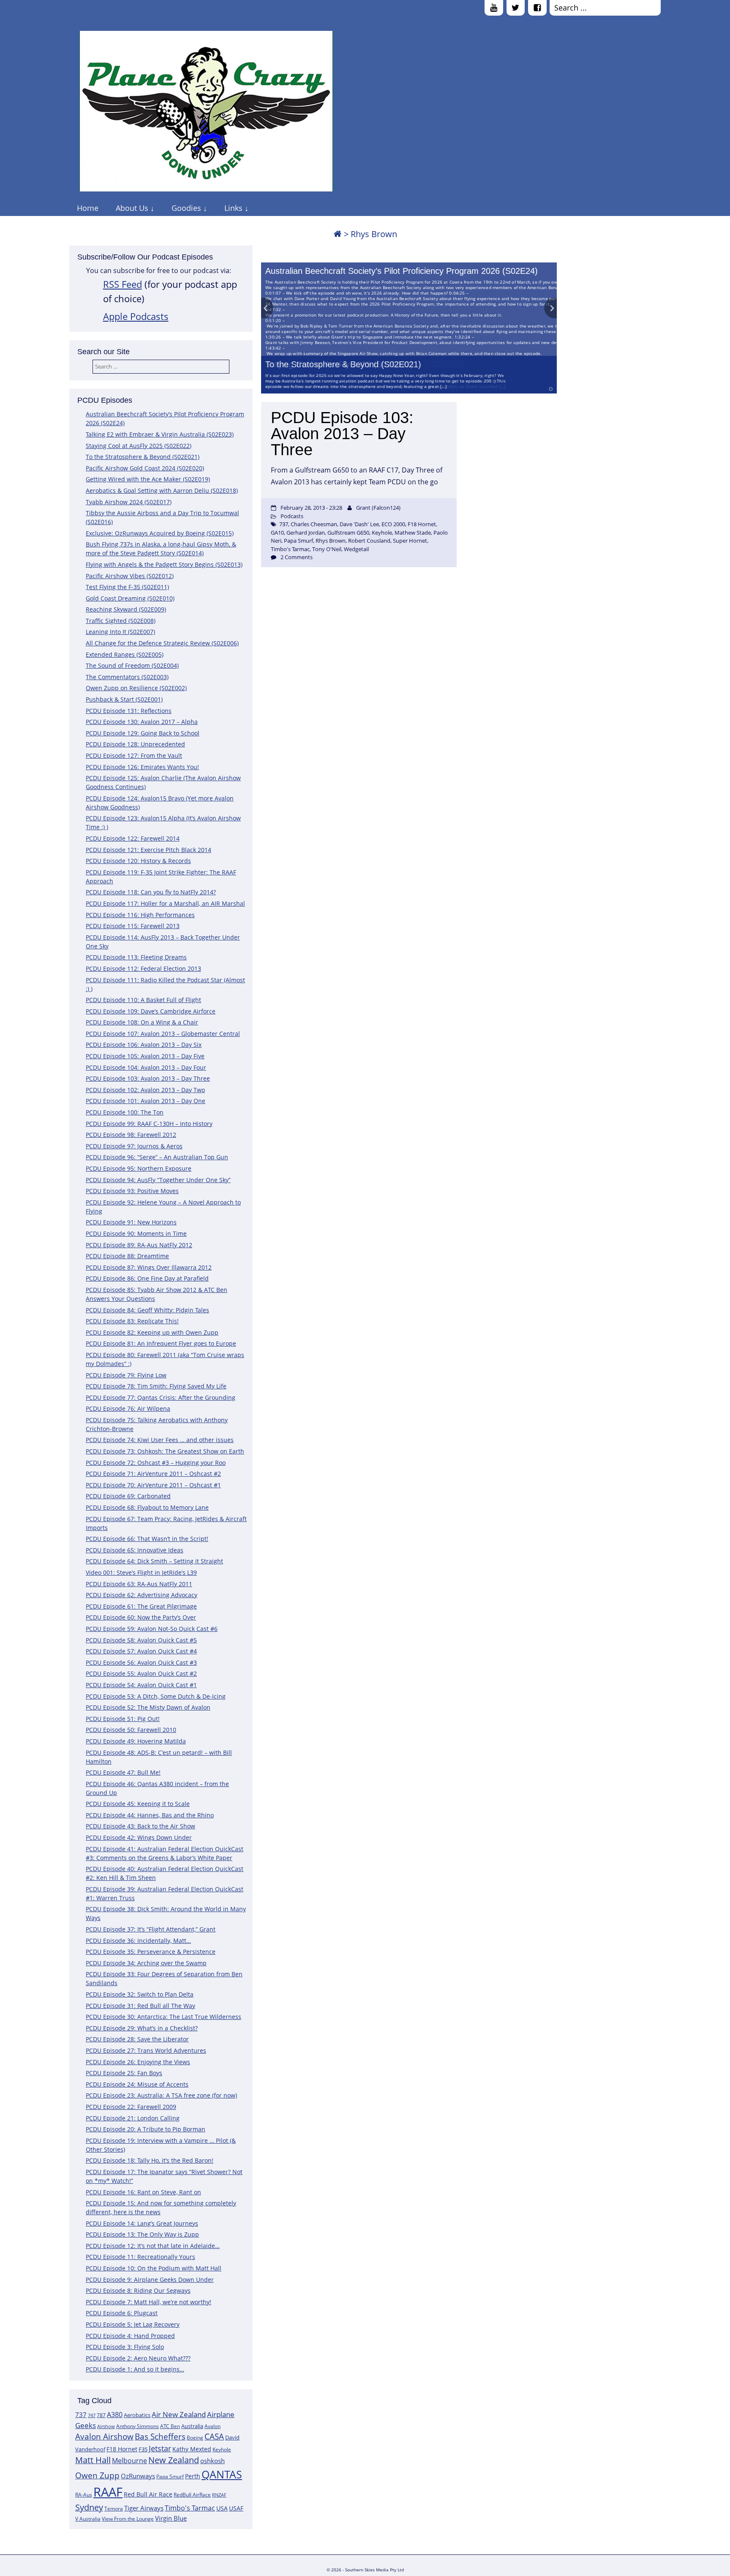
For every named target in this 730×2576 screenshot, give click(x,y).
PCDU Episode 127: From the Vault (134, 755)
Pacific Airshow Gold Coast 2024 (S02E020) (145, 468)
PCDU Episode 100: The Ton (125, 1112)
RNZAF (219, 2495)
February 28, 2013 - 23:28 (311, 508)
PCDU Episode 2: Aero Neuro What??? (138, 2358)
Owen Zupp (97, 2475)
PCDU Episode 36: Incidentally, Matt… (138, 1941)
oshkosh (212, 2461)
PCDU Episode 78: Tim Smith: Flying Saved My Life (156, 1386)
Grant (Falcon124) (378, 508)
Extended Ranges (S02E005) (125, 654)
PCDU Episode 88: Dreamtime (127, 1256)
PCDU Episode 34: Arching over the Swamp (146, 1963)
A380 (115, 2415)
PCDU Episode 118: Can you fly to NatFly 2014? (151, 892)
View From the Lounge (128, 2519)
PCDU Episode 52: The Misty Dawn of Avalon (148, 1707)
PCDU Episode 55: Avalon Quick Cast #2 (141, 1673)
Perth (193, 2476)
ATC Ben (170, 2426)
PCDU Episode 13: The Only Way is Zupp (142, 2234)
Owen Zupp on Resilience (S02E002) (136, 688)
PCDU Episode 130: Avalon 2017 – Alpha (142, 722)
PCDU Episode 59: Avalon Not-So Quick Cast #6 (152, 1629)
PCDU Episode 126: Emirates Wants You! (142, 767)
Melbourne (129, 2461)
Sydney (89, 2507)
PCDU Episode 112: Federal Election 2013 (143, 968)
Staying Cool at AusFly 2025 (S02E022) (139, 446)
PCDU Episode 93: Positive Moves (132, 1191)
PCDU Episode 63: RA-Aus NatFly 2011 (139, 1584)
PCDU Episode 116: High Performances (140, 915)
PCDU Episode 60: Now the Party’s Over (141, 1617)
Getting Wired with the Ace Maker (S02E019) (148, 479)
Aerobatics (137, 2415)
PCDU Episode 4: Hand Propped (130, 2336)
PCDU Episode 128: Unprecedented (135, 744)
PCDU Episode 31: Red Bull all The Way (140, 2006)
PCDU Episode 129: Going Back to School (143, 733)
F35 (143, 2449)
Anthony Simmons (138, 2426)
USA (222, 2508)
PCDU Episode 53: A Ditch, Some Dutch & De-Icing (156, 1696)
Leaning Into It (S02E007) (120, 632)
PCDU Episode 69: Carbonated (128, 1496)
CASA (214, 2436)
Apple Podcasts (136, 316)
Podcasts (292, 516)
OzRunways (138, 2476)
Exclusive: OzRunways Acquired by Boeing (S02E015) (160, 533)
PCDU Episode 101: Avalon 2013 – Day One (146, 1101)
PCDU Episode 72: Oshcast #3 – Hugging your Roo (156, 1463)
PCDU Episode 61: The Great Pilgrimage (141, 1606)
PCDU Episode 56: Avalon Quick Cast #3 (141, 1662)
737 (81, 2415)
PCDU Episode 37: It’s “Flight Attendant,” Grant (151, 1929)
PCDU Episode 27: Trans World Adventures (146, 2050)
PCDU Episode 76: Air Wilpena (128, 1408)
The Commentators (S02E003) (127, 677)
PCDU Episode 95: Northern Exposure (139, 1168)
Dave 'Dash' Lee (359, 524)
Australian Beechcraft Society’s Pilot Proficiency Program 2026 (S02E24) (402, 271)
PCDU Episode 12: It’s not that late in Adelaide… (153, 2246)
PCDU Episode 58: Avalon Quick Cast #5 (141, 1640)
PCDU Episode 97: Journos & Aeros (134, 1146)
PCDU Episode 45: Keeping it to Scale (138, 1804)
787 (101, 2415)
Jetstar (160, 2448)
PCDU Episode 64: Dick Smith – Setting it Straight (154, 1561)
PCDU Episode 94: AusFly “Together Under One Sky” (158, 1180)
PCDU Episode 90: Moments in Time (136, 1233)
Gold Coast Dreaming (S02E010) (130, 598)
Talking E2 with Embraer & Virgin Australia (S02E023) (160, 434)
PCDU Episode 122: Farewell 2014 (133, 838)
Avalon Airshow (104, 2437)
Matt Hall (93, 2460)
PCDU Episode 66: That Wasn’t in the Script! (147, 1539)
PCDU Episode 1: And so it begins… (135, 2369)
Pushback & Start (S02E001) (124, 699)
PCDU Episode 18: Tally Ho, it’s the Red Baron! (150, 2160)
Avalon (212, 2426)
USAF (236, 2508)
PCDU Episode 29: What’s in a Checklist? (142, 2028)
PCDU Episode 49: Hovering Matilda (136, 1741)
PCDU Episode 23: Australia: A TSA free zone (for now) (161, 2095)
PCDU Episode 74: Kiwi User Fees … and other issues (160, 1440)
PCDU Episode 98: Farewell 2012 (131, 1135)
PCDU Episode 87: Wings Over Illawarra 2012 (149, 1267)
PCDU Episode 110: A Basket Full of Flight (143, 1000)
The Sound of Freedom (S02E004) (132, 665)
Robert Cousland (369, 541)
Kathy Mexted (192, 2449)
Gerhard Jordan (306, 533)
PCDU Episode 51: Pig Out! (123, 1719)
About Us (132, 208)
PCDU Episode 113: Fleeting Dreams (136, 957)
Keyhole (222, 2449)
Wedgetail (356, 549)
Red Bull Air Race (148, 2494)
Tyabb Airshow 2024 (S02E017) (129, 502)
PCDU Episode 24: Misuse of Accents (137, 2084)
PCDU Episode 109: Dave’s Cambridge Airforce (151, 1011)
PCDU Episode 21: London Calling (133, 2118)
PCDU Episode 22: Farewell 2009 (131, 2107)
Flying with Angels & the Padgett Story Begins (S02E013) (164, 564)
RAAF (108, 2492)
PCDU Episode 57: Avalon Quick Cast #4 (141, 1651)
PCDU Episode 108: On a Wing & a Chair (142, 1022)
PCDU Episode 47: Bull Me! (123, 1772)
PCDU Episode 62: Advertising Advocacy (142, 1595)
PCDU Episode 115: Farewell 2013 (133, 926)
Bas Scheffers (160, 2436)
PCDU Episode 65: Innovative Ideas (135, 1550)
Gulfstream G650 (348, 533)
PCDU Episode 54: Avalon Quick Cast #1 (141, 1685)
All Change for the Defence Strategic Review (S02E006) (162, 643)
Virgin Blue (171, 2518)
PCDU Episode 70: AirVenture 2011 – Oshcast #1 (153, 1485)
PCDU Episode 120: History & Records (138, 861)
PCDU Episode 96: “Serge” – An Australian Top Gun (157, 1157)
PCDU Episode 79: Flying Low (126, 1375)
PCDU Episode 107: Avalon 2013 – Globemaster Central (163, 1034)
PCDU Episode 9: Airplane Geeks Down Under (150, 2280)
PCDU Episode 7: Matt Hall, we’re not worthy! (148, 2302)
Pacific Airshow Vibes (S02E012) (130, 576)
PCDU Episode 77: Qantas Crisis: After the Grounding (161, 1397)
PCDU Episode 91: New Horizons (131, 1222)
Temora (114, 2509)
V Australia (88, 2519)
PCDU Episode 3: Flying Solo (125, 2347)
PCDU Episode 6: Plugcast (122, 2313)
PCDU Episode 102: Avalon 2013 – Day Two (145, 1090)
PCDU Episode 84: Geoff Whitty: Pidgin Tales (147, 1310)
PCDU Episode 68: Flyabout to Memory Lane (147, 1507)
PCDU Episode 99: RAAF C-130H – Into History (149, 1124)
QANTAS (222, 2474)
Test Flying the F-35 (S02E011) (127, 587)
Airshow (106, 2426)
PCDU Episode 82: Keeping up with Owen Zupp (152, 1332)
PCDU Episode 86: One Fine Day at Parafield (147, 1278)
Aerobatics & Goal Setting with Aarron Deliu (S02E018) (162, 490)
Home (88, 208)
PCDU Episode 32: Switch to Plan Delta (140, 1994)
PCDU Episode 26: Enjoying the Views (138, 2062)
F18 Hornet (122, 2449)
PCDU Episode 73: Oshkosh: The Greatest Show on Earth (165, 1451)
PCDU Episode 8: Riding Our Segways (138, 2291)
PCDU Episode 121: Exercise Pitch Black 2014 (148, 850)
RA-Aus (84, 2495)
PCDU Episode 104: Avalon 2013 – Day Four (146, 1067)
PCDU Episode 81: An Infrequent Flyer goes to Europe (161, 1343)
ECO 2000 (393, 524)
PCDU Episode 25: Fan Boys (124, 2073)
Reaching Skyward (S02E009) (126, 609)
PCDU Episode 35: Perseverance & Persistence (151, 1952)
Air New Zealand (179, 2414)
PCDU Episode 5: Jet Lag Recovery (133, 2324)
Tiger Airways (144, 2508)
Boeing (195, 2438)
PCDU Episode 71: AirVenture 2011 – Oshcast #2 (153, 1474)
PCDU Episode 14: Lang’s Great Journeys (142, 2223)
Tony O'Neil (327, 549)
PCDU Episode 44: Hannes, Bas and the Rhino (150, 1815)
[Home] (338, 234)
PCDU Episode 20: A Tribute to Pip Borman (146, 2129)
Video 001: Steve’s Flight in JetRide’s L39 (141, 1572)
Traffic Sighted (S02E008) (121, 621)
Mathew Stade (413, 533)
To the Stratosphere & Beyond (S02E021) (343, 364)
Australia (192, 2426)
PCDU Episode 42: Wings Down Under (139, 1837)
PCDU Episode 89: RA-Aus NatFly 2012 (139, 1245)
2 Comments (297, 557)
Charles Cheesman (314, 524)
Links (233, 208)
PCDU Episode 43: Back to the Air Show (140, 1826)
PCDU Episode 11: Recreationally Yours (140, 2257)
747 (92, 2415)
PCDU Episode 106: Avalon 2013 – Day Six (144, 1045)
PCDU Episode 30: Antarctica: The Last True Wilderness (163, 2017)
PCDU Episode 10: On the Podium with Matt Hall (154, 2268)
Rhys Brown (331, 541)
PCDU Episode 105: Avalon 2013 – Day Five (145, 1056)
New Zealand (174, 2460)
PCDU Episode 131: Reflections (129, 711)
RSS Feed (123, 284)
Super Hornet (410, 541)
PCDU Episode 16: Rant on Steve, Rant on (143, 2192)
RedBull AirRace (192, 2495)
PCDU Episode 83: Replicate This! (132, 1321)
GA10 (277, 533)
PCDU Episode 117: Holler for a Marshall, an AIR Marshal (165, 903)
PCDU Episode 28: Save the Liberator (137, 2039)
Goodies (186, 208)
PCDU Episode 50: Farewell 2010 (131, 1730)
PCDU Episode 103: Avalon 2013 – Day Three (148, 1078)
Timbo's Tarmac (190, 2508)
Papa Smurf (170, 2476)
